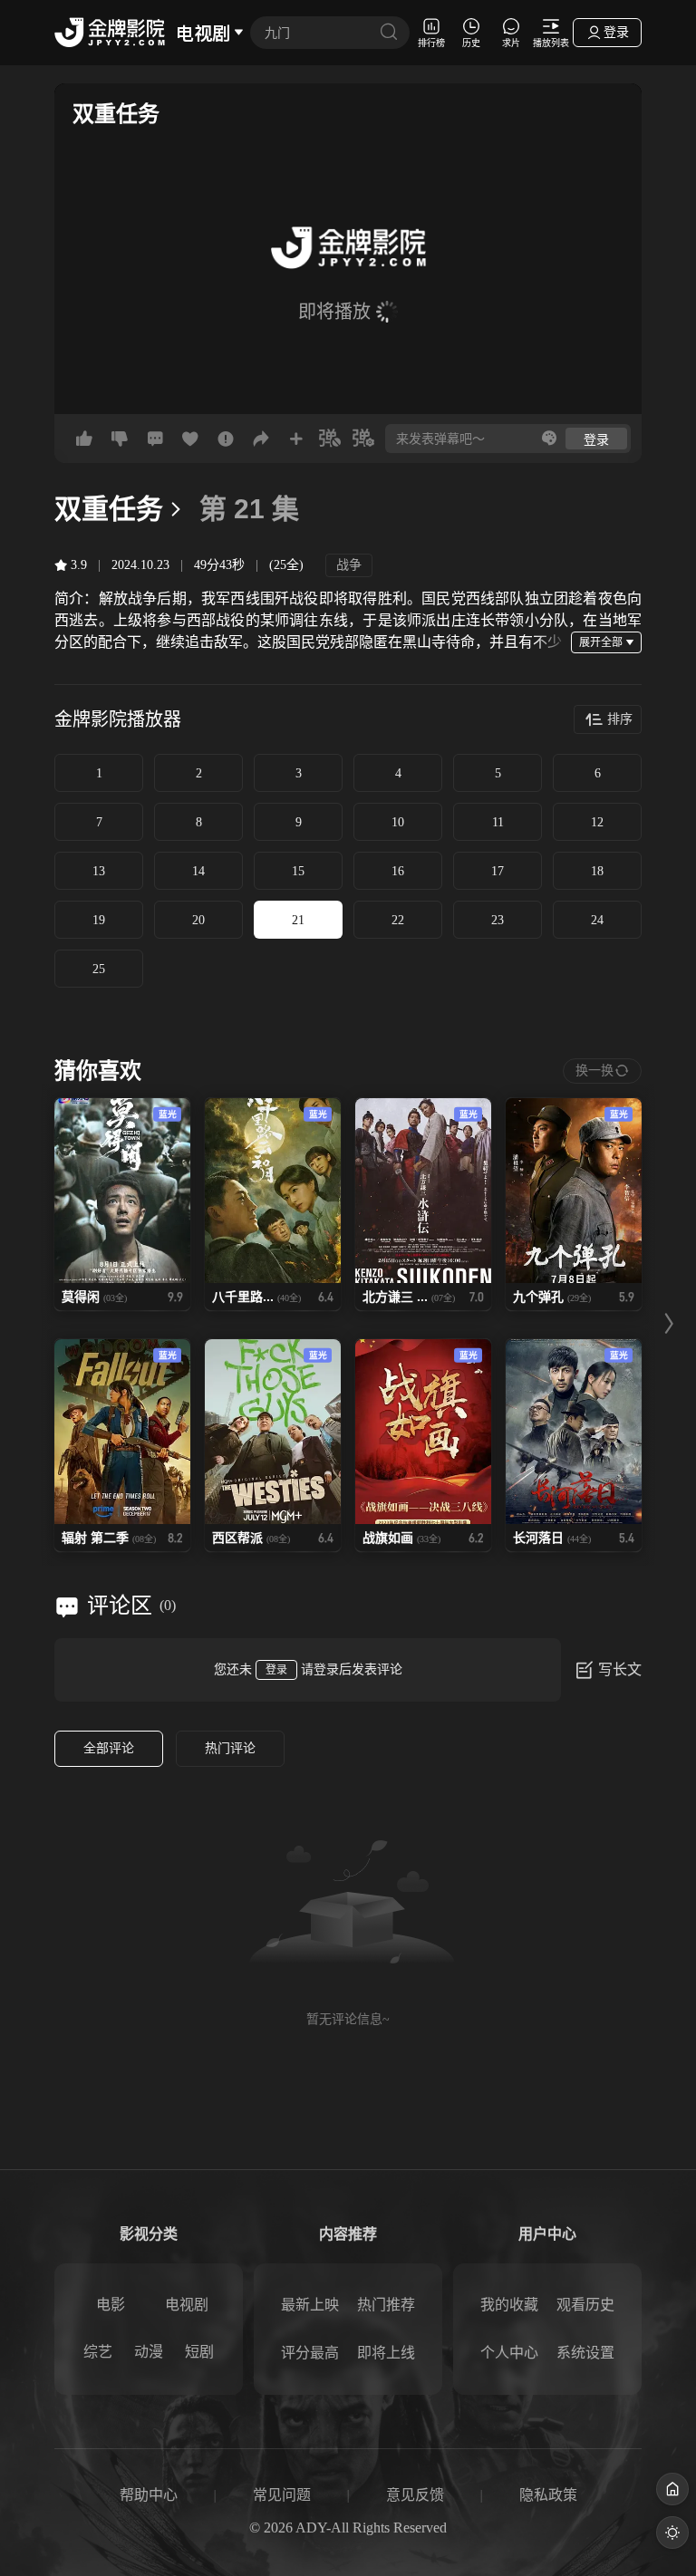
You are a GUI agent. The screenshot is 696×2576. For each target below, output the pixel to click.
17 (498, 871)
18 (597, 871)
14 (198, 871)
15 (298, 871)
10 (398, 822)
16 (398, 871)
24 (597, 920)
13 (99, 871)
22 (398, 920)
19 (99, 920)
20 (198, 920)
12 (597, 822)
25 (99, 969)
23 (498, 920)
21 (298, 920)
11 (498, 822)
